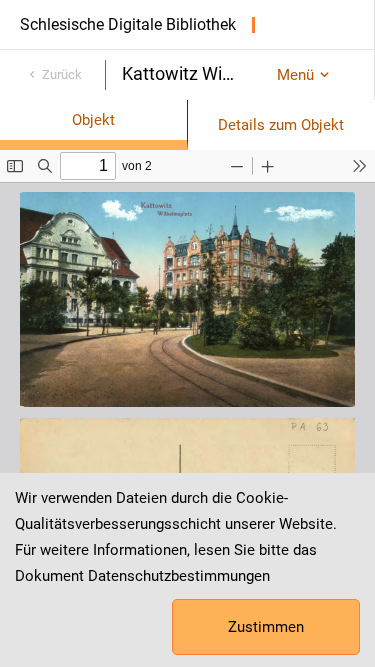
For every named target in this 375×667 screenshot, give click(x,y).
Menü (295, 75)
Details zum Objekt (281, 125)
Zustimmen (266, 627)
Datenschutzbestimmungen (179, 576)
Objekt (93, 120)
